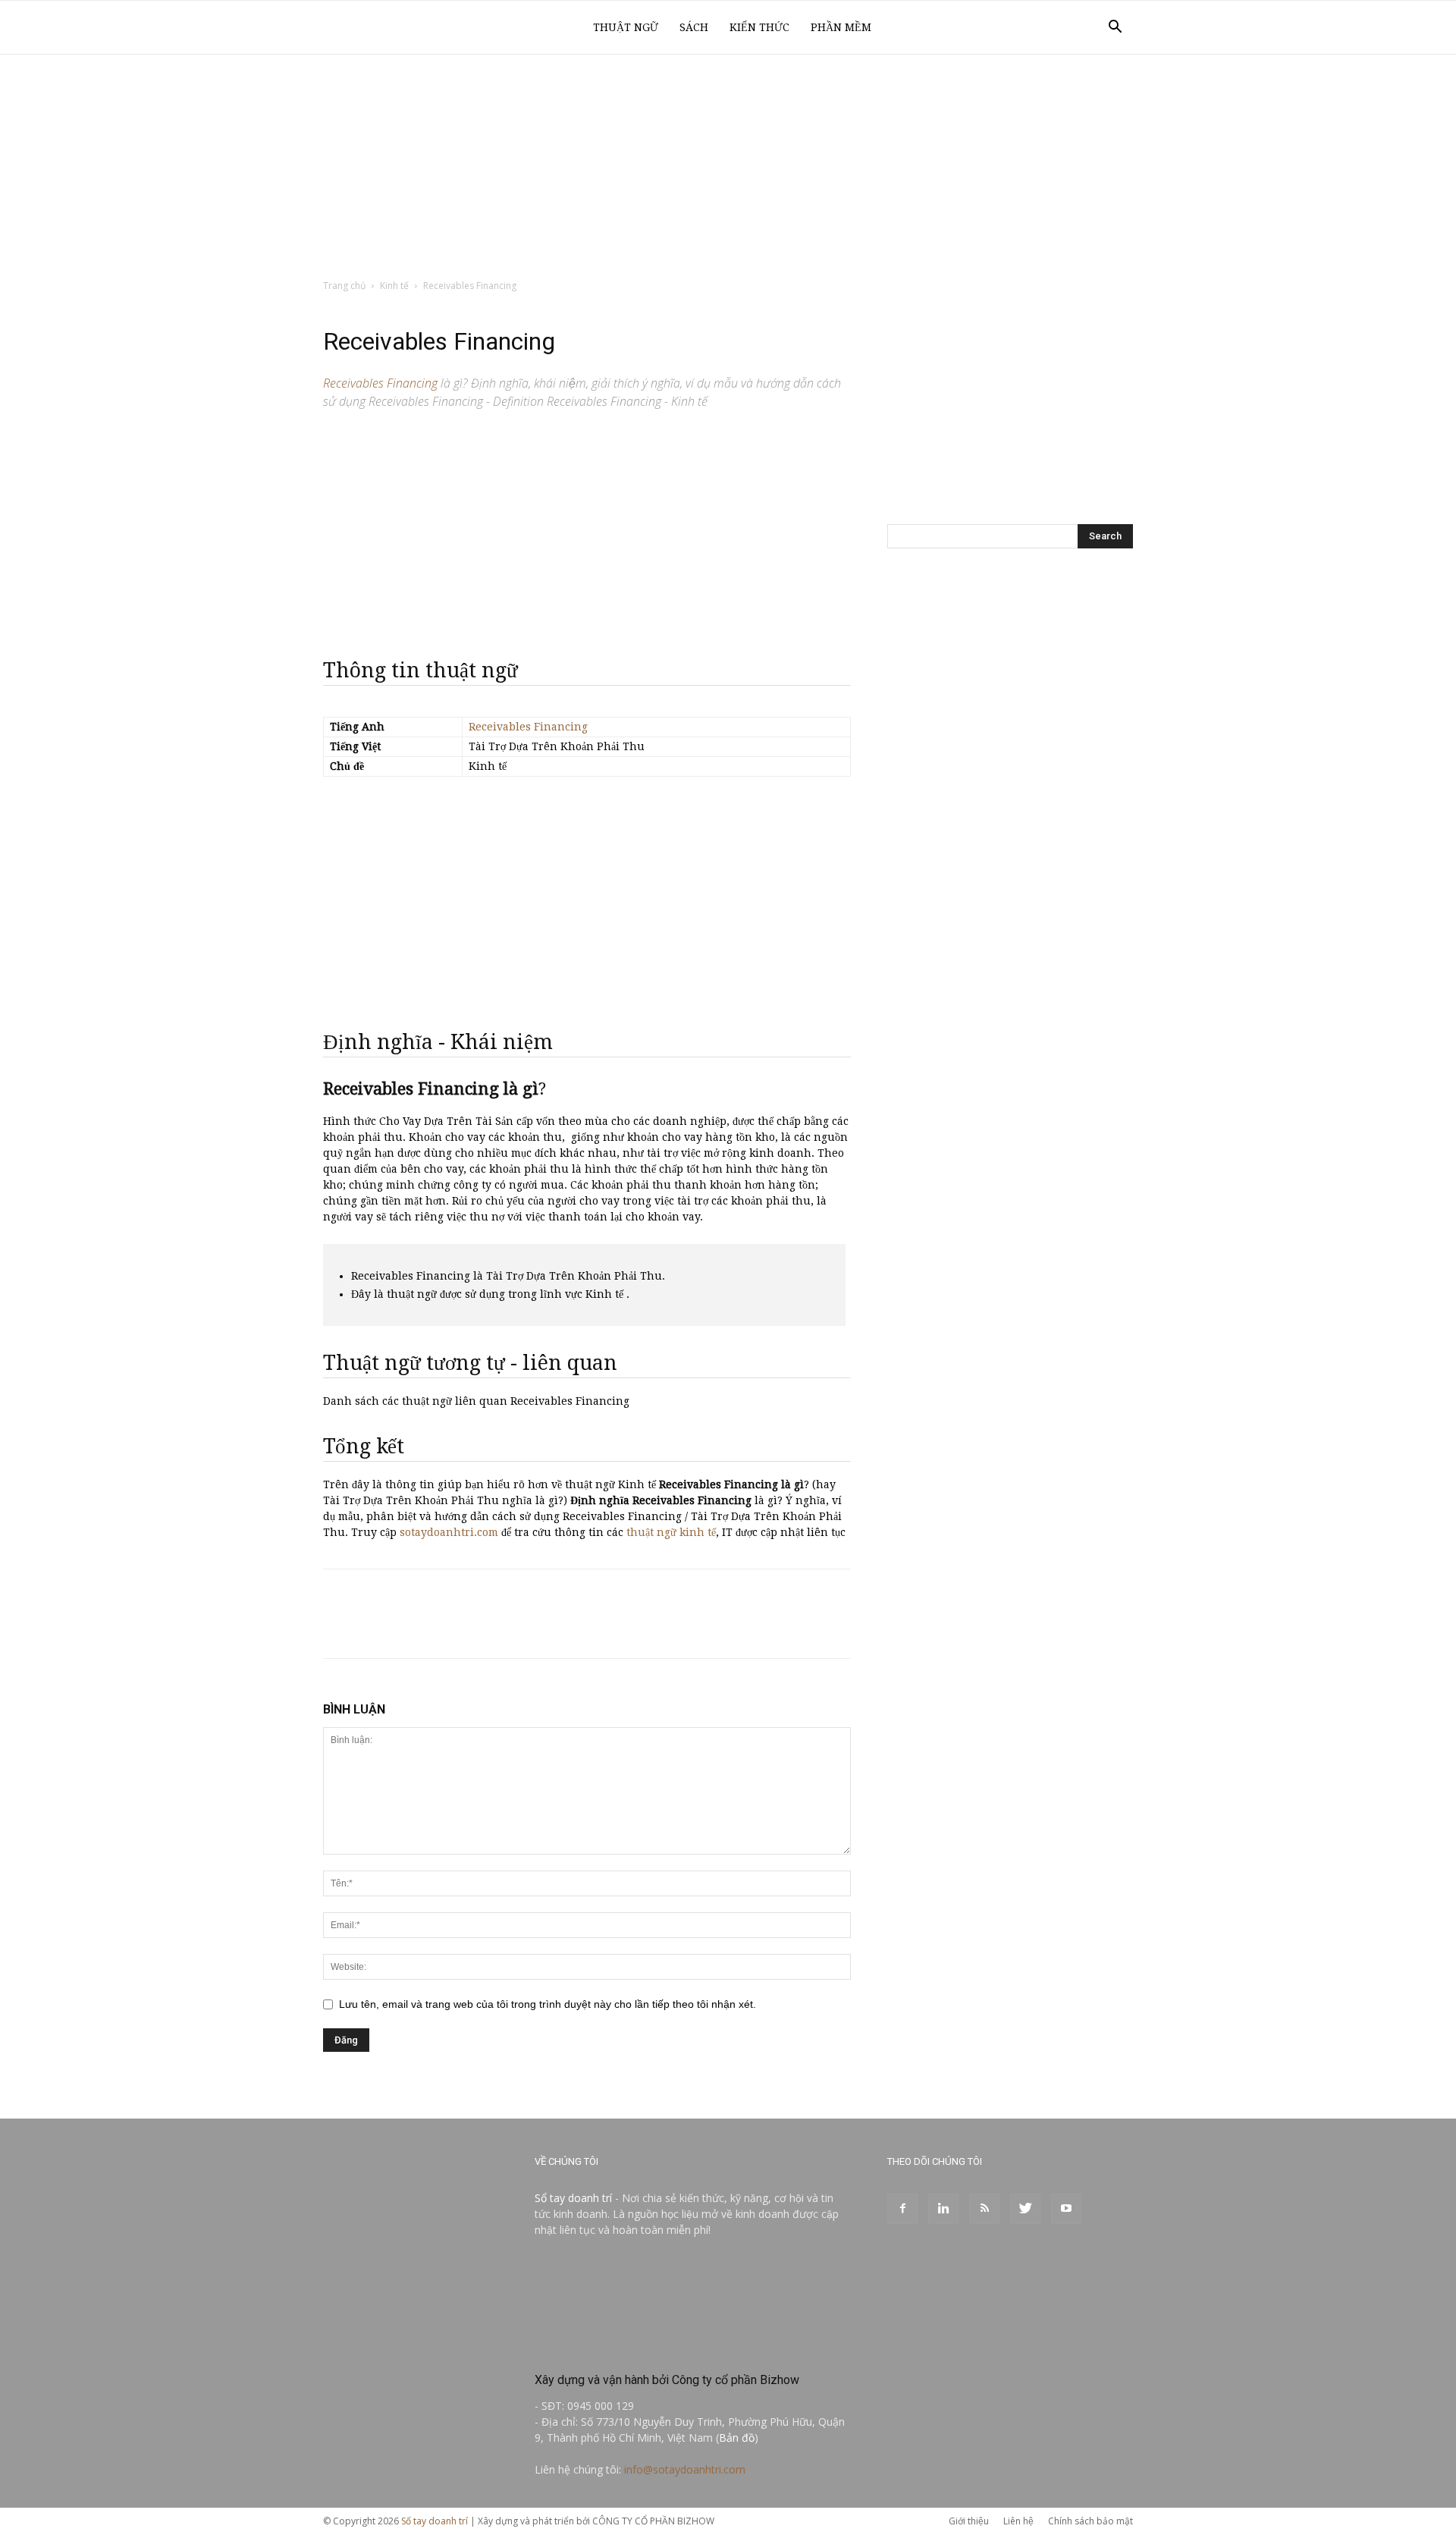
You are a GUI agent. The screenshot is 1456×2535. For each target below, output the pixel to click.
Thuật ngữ (626, 27)
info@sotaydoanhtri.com (685, 2469)
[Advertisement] (728, 168)
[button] (1115, 28)
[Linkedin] (943, 2209)
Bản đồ (737, 2438)
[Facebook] (902, 2209)
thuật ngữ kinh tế (671, 1532)
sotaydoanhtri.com (449, 1532)
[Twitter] (1025, 2209)
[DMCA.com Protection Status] (648, 2347)
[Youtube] (1066, 2209)
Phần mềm (841, 27)
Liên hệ (1018, 2521)
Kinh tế (394, 286)
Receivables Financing (528, 727)
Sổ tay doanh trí (573, 2198)
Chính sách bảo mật (1090, 2521)
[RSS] (984, 2209)
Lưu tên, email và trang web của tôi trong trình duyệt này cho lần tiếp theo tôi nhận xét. (548, 2004)
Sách (694, 27)
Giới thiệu (969, 2521)
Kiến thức (759, 27)
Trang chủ (344, 286)
